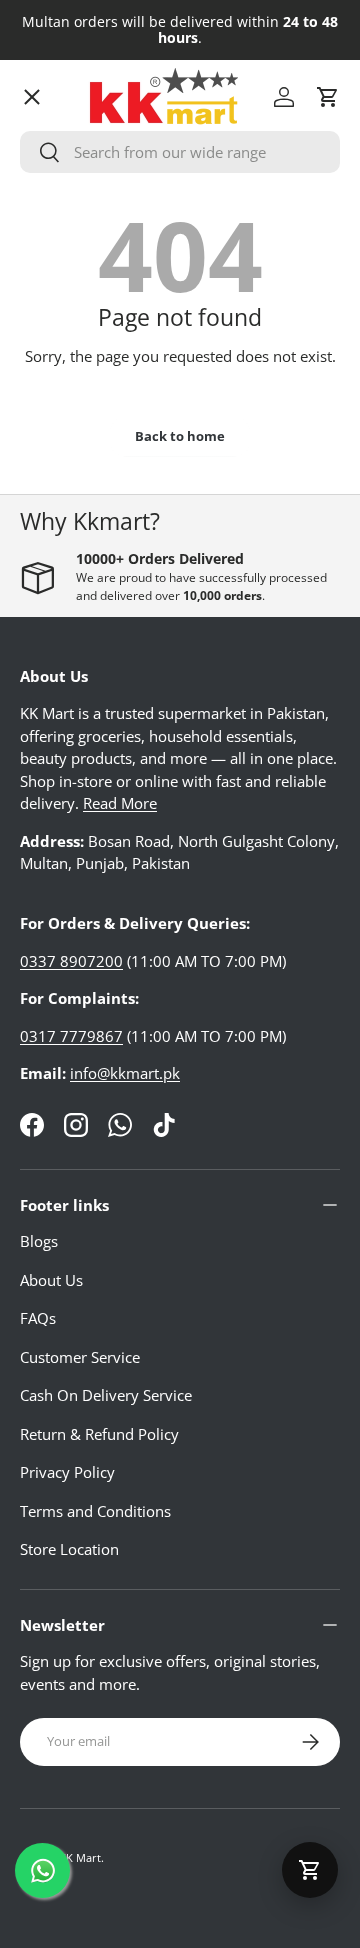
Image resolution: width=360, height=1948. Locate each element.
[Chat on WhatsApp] (42, 1870)
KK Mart (80, 1857)
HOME (58, 135)
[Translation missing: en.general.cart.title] (310, 1870)
